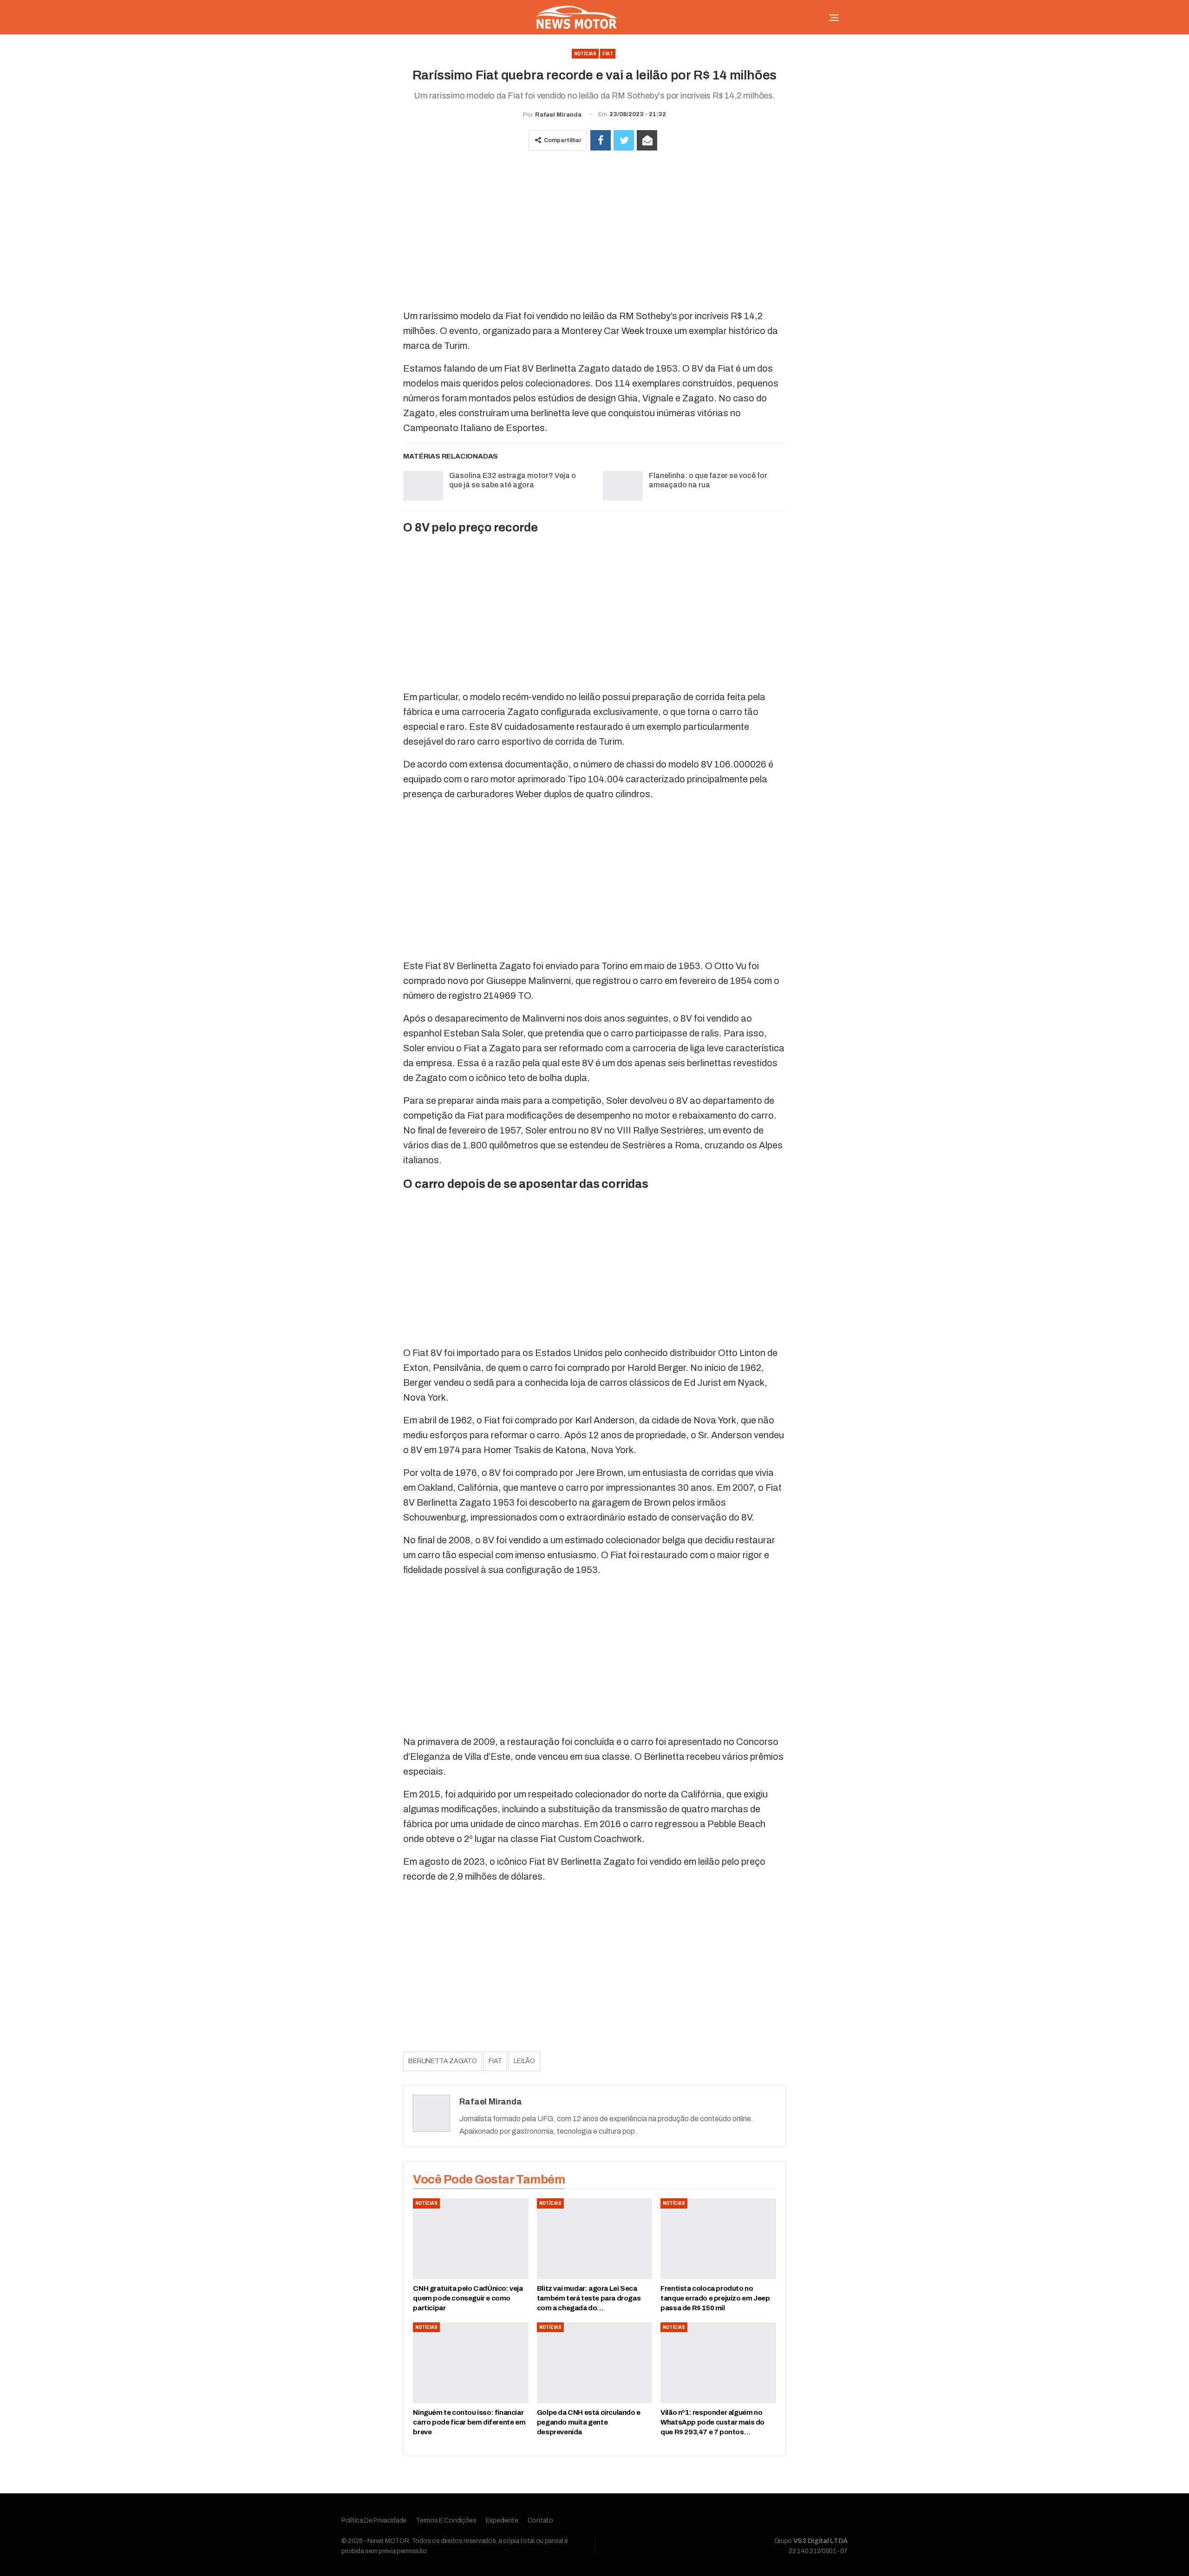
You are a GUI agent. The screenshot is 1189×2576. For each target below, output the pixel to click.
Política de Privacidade (374, 2520)
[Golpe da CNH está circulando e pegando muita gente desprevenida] (594, 2363)
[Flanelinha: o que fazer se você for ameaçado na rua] (623, 486)
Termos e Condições (446, 2520)
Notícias (585, 54)
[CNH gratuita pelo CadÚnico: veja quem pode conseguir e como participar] (470, 2239)
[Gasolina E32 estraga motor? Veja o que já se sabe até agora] (423, 486)
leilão (524, 2061)
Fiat (608, 54)
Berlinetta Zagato (443, 2061)
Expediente (502, 2520)
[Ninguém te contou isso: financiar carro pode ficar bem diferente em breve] (470, 2363)
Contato (540, 2520)
